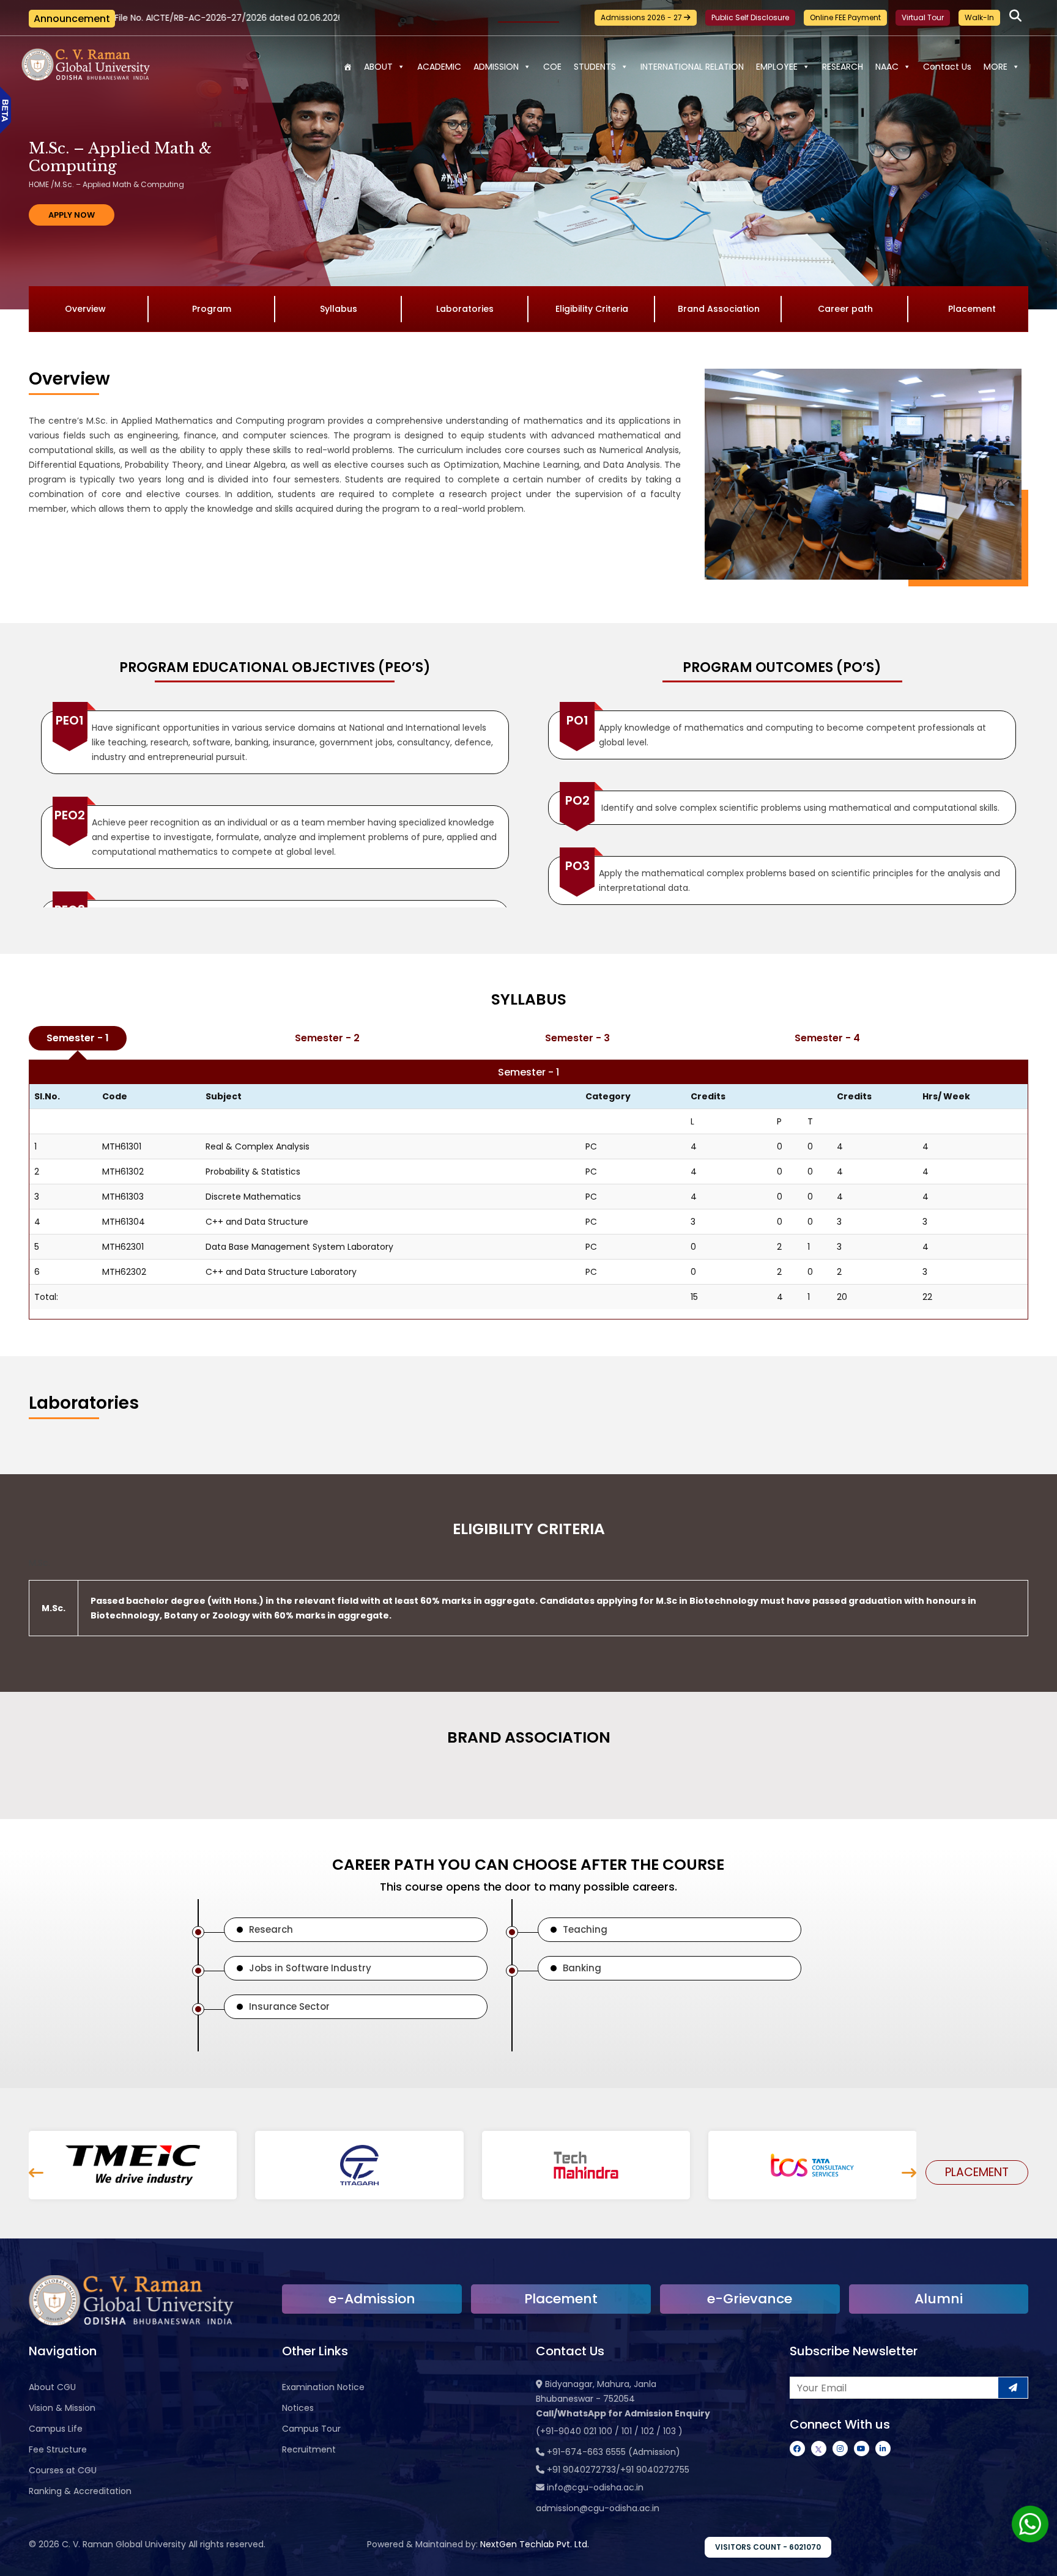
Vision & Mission (62, 2408)
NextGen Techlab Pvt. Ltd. (535, 2544)
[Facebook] (797, 2449)
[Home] (347, 67)
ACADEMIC (439, 67)
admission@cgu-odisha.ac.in (598, 2508)
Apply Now (72, 215)
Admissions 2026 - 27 (642, 17)
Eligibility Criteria (592, 309)
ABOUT (378, 67)
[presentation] (36, 2173)
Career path (845, 309)
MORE (996, 67)
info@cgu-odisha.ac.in (595, 2487)
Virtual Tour (923, 17)
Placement (972, 309)
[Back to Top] (1036, 2559)
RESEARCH (843, 67)
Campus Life (56, 2429)
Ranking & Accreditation (80, 2491)
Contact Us (947, 67)
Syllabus (339, 309)
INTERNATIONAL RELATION (692, 67)
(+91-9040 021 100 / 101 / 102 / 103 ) (609, 2431)
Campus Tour (311, 2429)
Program (212, 309)
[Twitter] (819, 2449)
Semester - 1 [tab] (78, 1038)
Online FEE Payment (845, 17)
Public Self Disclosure (750, 17)
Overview (85, 309)
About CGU (52, 2387)
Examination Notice (323, 2387)
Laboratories (465, 309)
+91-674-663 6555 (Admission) (614, 2452)
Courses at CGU (63, 2470)
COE (552, 67)
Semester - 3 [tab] (577, 1038)
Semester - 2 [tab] (327, 1038)
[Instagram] (840, 2449)
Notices (298, 2408)
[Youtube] (862, 2449)
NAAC (887, 67)
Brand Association (719, 309)
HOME (39, 184)
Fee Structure (58, 2449)
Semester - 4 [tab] (827, 1038)
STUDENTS (595, 67)
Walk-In (979, 17)
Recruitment (309, 2449)
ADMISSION (496, 67)
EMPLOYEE (777, 67)
